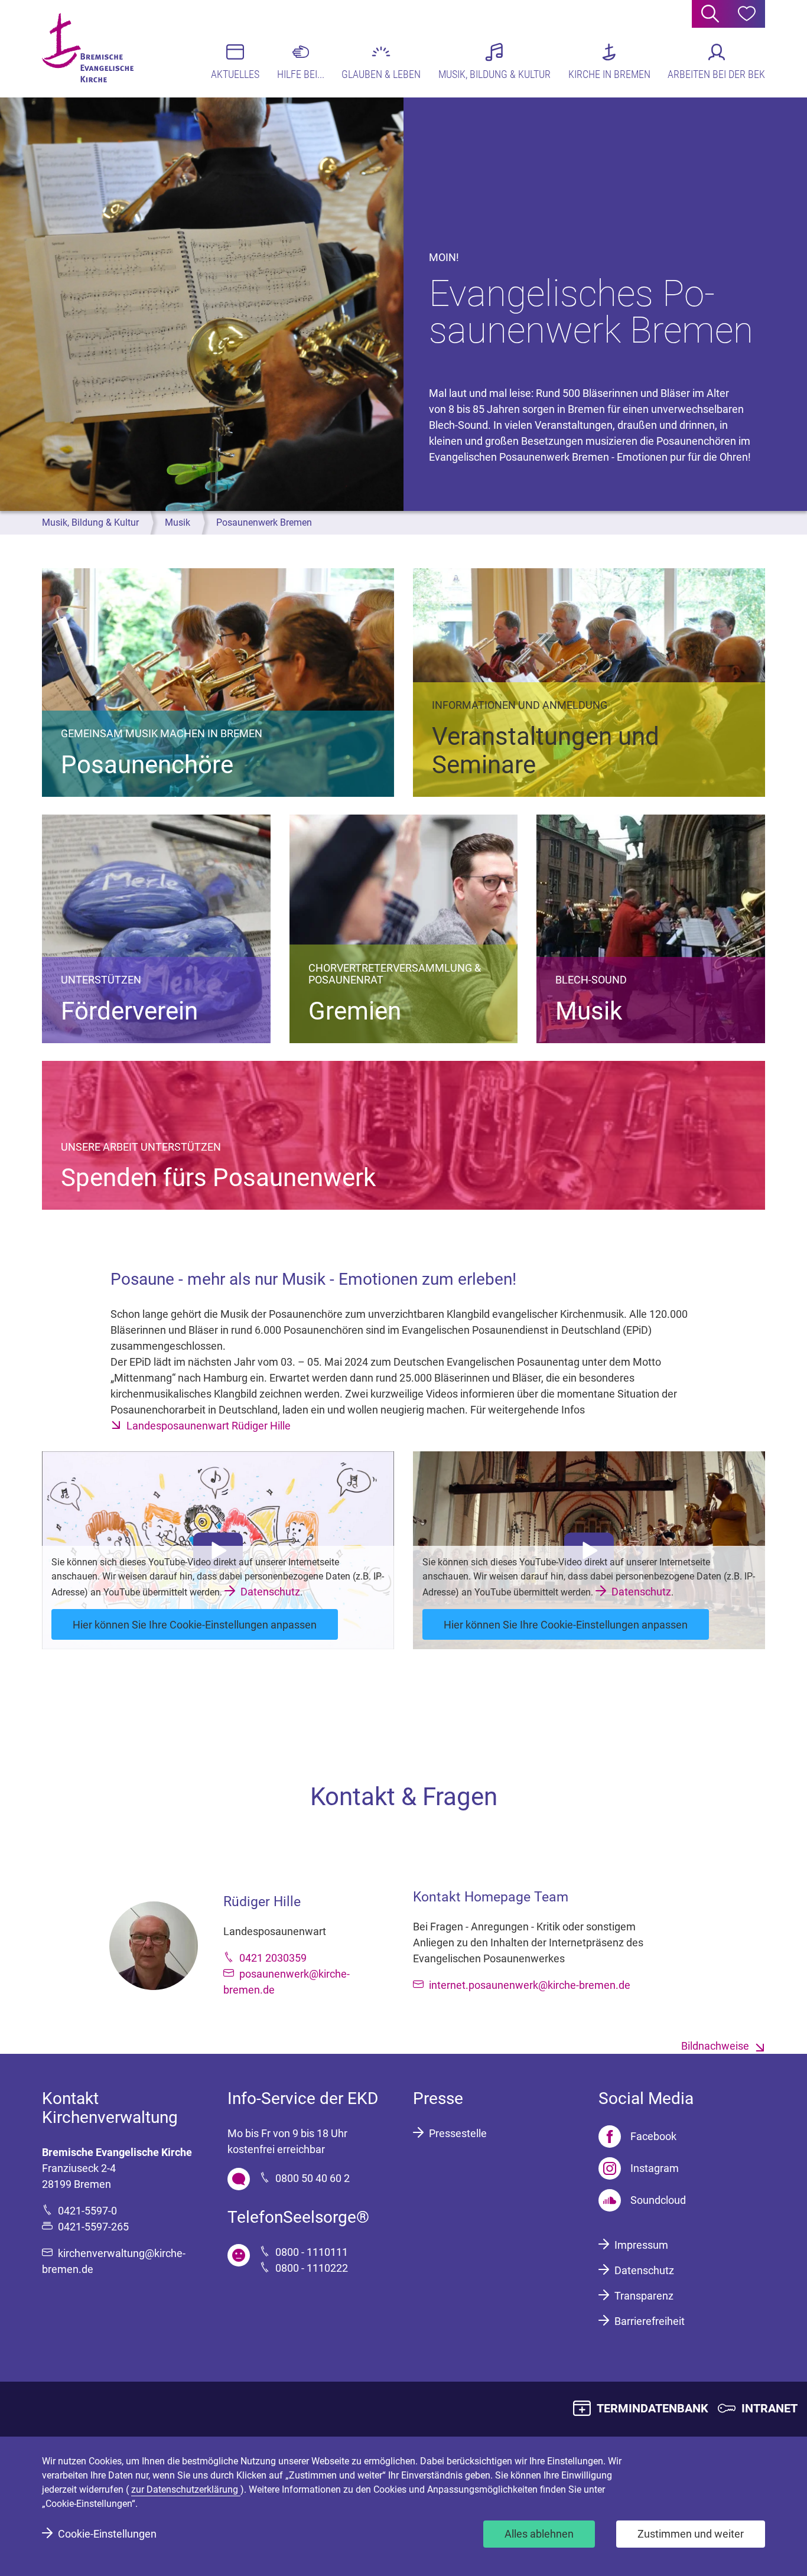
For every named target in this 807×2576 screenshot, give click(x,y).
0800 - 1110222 (312, 2268)
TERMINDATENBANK (653, 2408)
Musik (178, 522)
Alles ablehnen (539, 2534)
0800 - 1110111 (312, 2252)
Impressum (641, 2245)
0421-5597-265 (93, 2227)
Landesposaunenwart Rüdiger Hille (209, 1426)
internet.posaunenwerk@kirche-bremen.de (530, 1985)
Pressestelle (458, 2133)
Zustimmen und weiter (691, 2534)
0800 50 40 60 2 (313, 2178)
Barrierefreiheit (650, 2321)
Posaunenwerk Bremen (264, 522)
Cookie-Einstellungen (107, 2534)
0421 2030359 (273, 1958)
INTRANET (769, 2408)
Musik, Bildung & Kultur (90, 522)
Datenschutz (270, 1592)
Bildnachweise (715, 2046)
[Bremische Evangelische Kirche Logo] (88, 48)
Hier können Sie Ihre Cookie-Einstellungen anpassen (195, 1625)
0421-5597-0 (87, 2211)
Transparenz (644, 2296)
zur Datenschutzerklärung (186, 2489)
